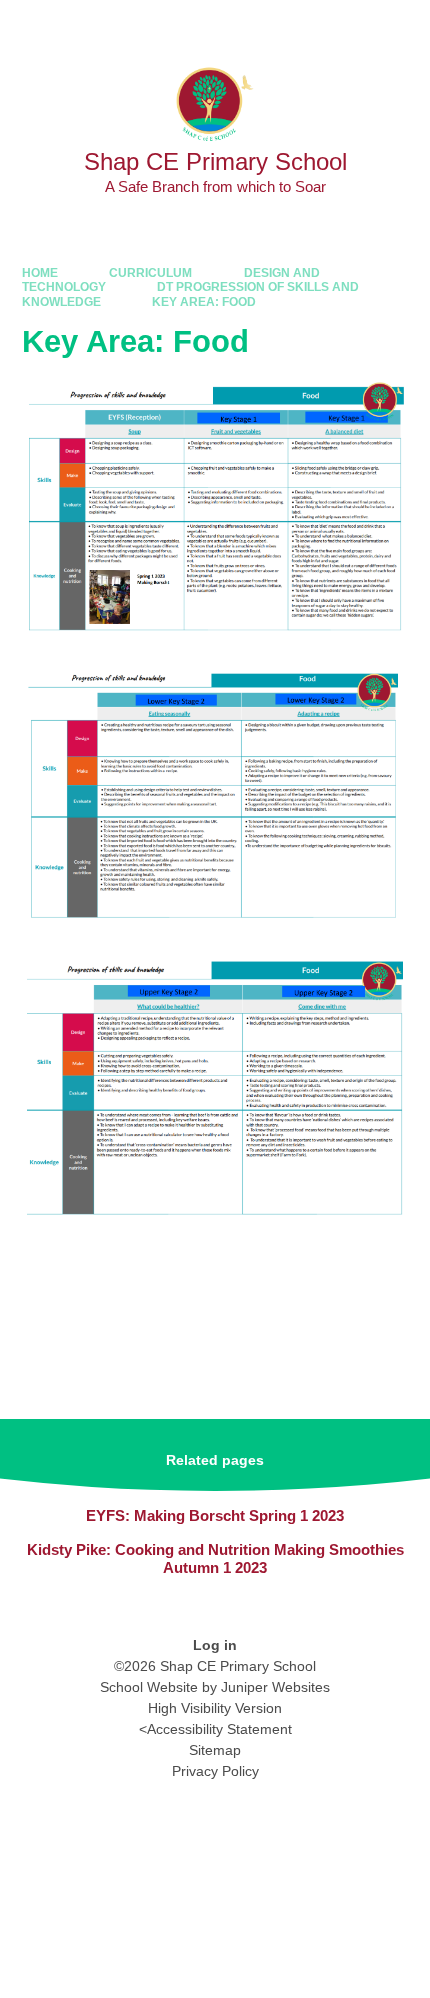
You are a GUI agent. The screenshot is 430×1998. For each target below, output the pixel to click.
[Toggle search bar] (350, 25)
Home (40, 273)
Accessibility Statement (219, 1729)
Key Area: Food (204, 302)
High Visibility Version (215, 1708)
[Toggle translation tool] (299, 25)
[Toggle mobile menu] (404, 25)
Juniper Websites (275, 1687)
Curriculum (150, 273)
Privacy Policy (215, 1771)
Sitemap (215, 1750)
